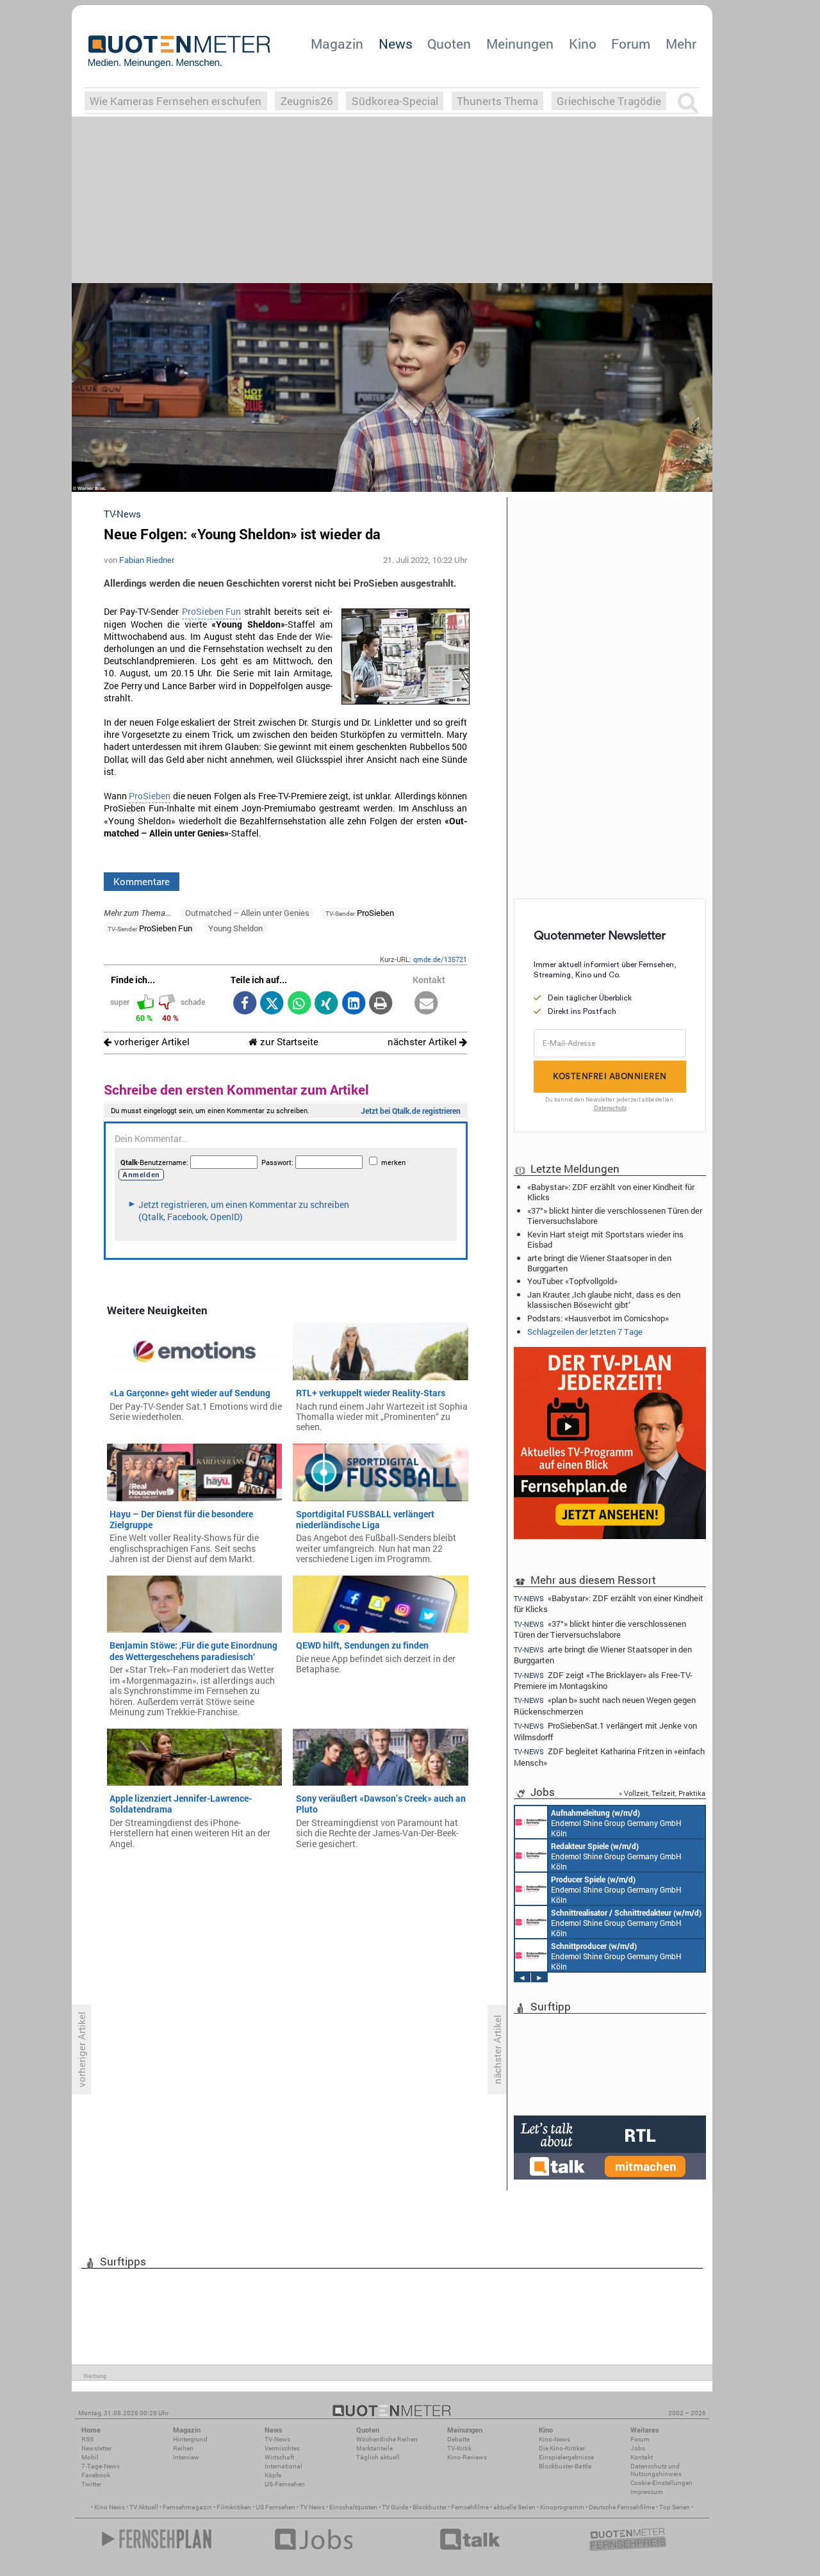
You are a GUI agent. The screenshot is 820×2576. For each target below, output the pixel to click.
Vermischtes (282, 2448)
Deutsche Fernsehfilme (622, 2507)
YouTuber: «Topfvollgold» (572, 1281)
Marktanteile (374, 2448)
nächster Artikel (423, 1042)
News (396, 44)
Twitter (91, 2484)
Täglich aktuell (378, 2457)
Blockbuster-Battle (565, 2466)
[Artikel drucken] (381, 1004)
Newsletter (96, 2448)
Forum (631, 44)
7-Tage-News (101, 2466)
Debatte (458, 2439)
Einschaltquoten (353, 2507)
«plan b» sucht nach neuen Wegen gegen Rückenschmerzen (605, 1705)
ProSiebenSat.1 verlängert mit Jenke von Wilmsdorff (605, 1731)
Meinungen (520, 44)
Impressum (647, 2492)
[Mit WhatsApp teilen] (299, 1004)
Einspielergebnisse (566, 2457)
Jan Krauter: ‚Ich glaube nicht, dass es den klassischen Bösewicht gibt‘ (604, 1300)
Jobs (638, 2448)
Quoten (449, 44)
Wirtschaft (279, 2457)
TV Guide (395, 2507)
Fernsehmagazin (187, 2507)
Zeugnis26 (307, 101)
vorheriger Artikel (151, 1042)
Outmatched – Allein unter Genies (247, 913)
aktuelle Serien (514, 2507)
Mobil (90, 2457)
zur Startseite (288, 1042)
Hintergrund (190, 2439)
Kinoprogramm (562, 2507)
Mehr (681, 44)
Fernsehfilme (470, 2507)
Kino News (110, 2507)
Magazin (337, 44)
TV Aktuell (144, 2507)
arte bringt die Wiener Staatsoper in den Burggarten (599, 1263)
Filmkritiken (234, 2507)
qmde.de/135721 (440, 959)
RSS (87, 2439)
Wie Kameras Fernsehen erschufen (176, 101)
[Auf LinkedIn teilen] (353, 1004)
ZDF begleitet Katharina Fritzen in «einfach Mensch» (609, 1757)
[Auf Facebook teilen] (244, 1004)
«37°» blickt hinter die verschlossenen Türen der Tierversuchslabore (615, 1216)
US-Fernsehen (285, 2484)
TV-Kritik (459, 2448)
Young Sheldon (235, 928)
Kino (583, 44)
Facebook (96, 2475)
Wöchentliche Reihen (387, 2439)
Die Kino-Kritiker (562, 2448)
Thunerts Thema (497, 101)
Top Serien (675, 2507)
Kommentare (142, 881)
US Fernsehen (275, 2507)
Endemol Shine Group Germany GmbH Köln (616, 1823)
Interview (186, 2457)
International (283, 2466)
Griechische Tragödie (609, 101)
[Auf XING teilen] (326, 1004)
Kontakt (642, 2457)
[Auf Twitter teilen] (272, 1004)
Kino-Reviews (467, 2457)
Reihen (183, 2448)
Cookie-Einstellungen (661, 2483)
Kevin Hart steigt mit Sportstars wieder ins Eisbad (605, 1239)
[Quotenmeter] (179, 51)
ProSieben (150, 796)
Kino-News (554, 2439)
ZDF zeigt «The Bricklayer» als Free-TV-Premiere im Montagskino (603, 1680)
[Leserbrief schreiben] (426, 1004)
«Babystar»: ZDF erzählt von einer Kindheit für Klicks (611, 1192)
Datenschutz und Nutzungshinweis (656, 2470)
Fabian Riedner (147, 560)
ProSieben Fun (211, 612)
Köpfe (273, 2475)
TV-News (277, 2439)
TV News (312, 2507)
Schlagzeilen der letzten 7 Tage (585, 1332)
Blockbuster (430, 2507)
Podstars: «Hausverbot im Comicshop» (598, 1318)
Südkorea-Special (395, 101)
